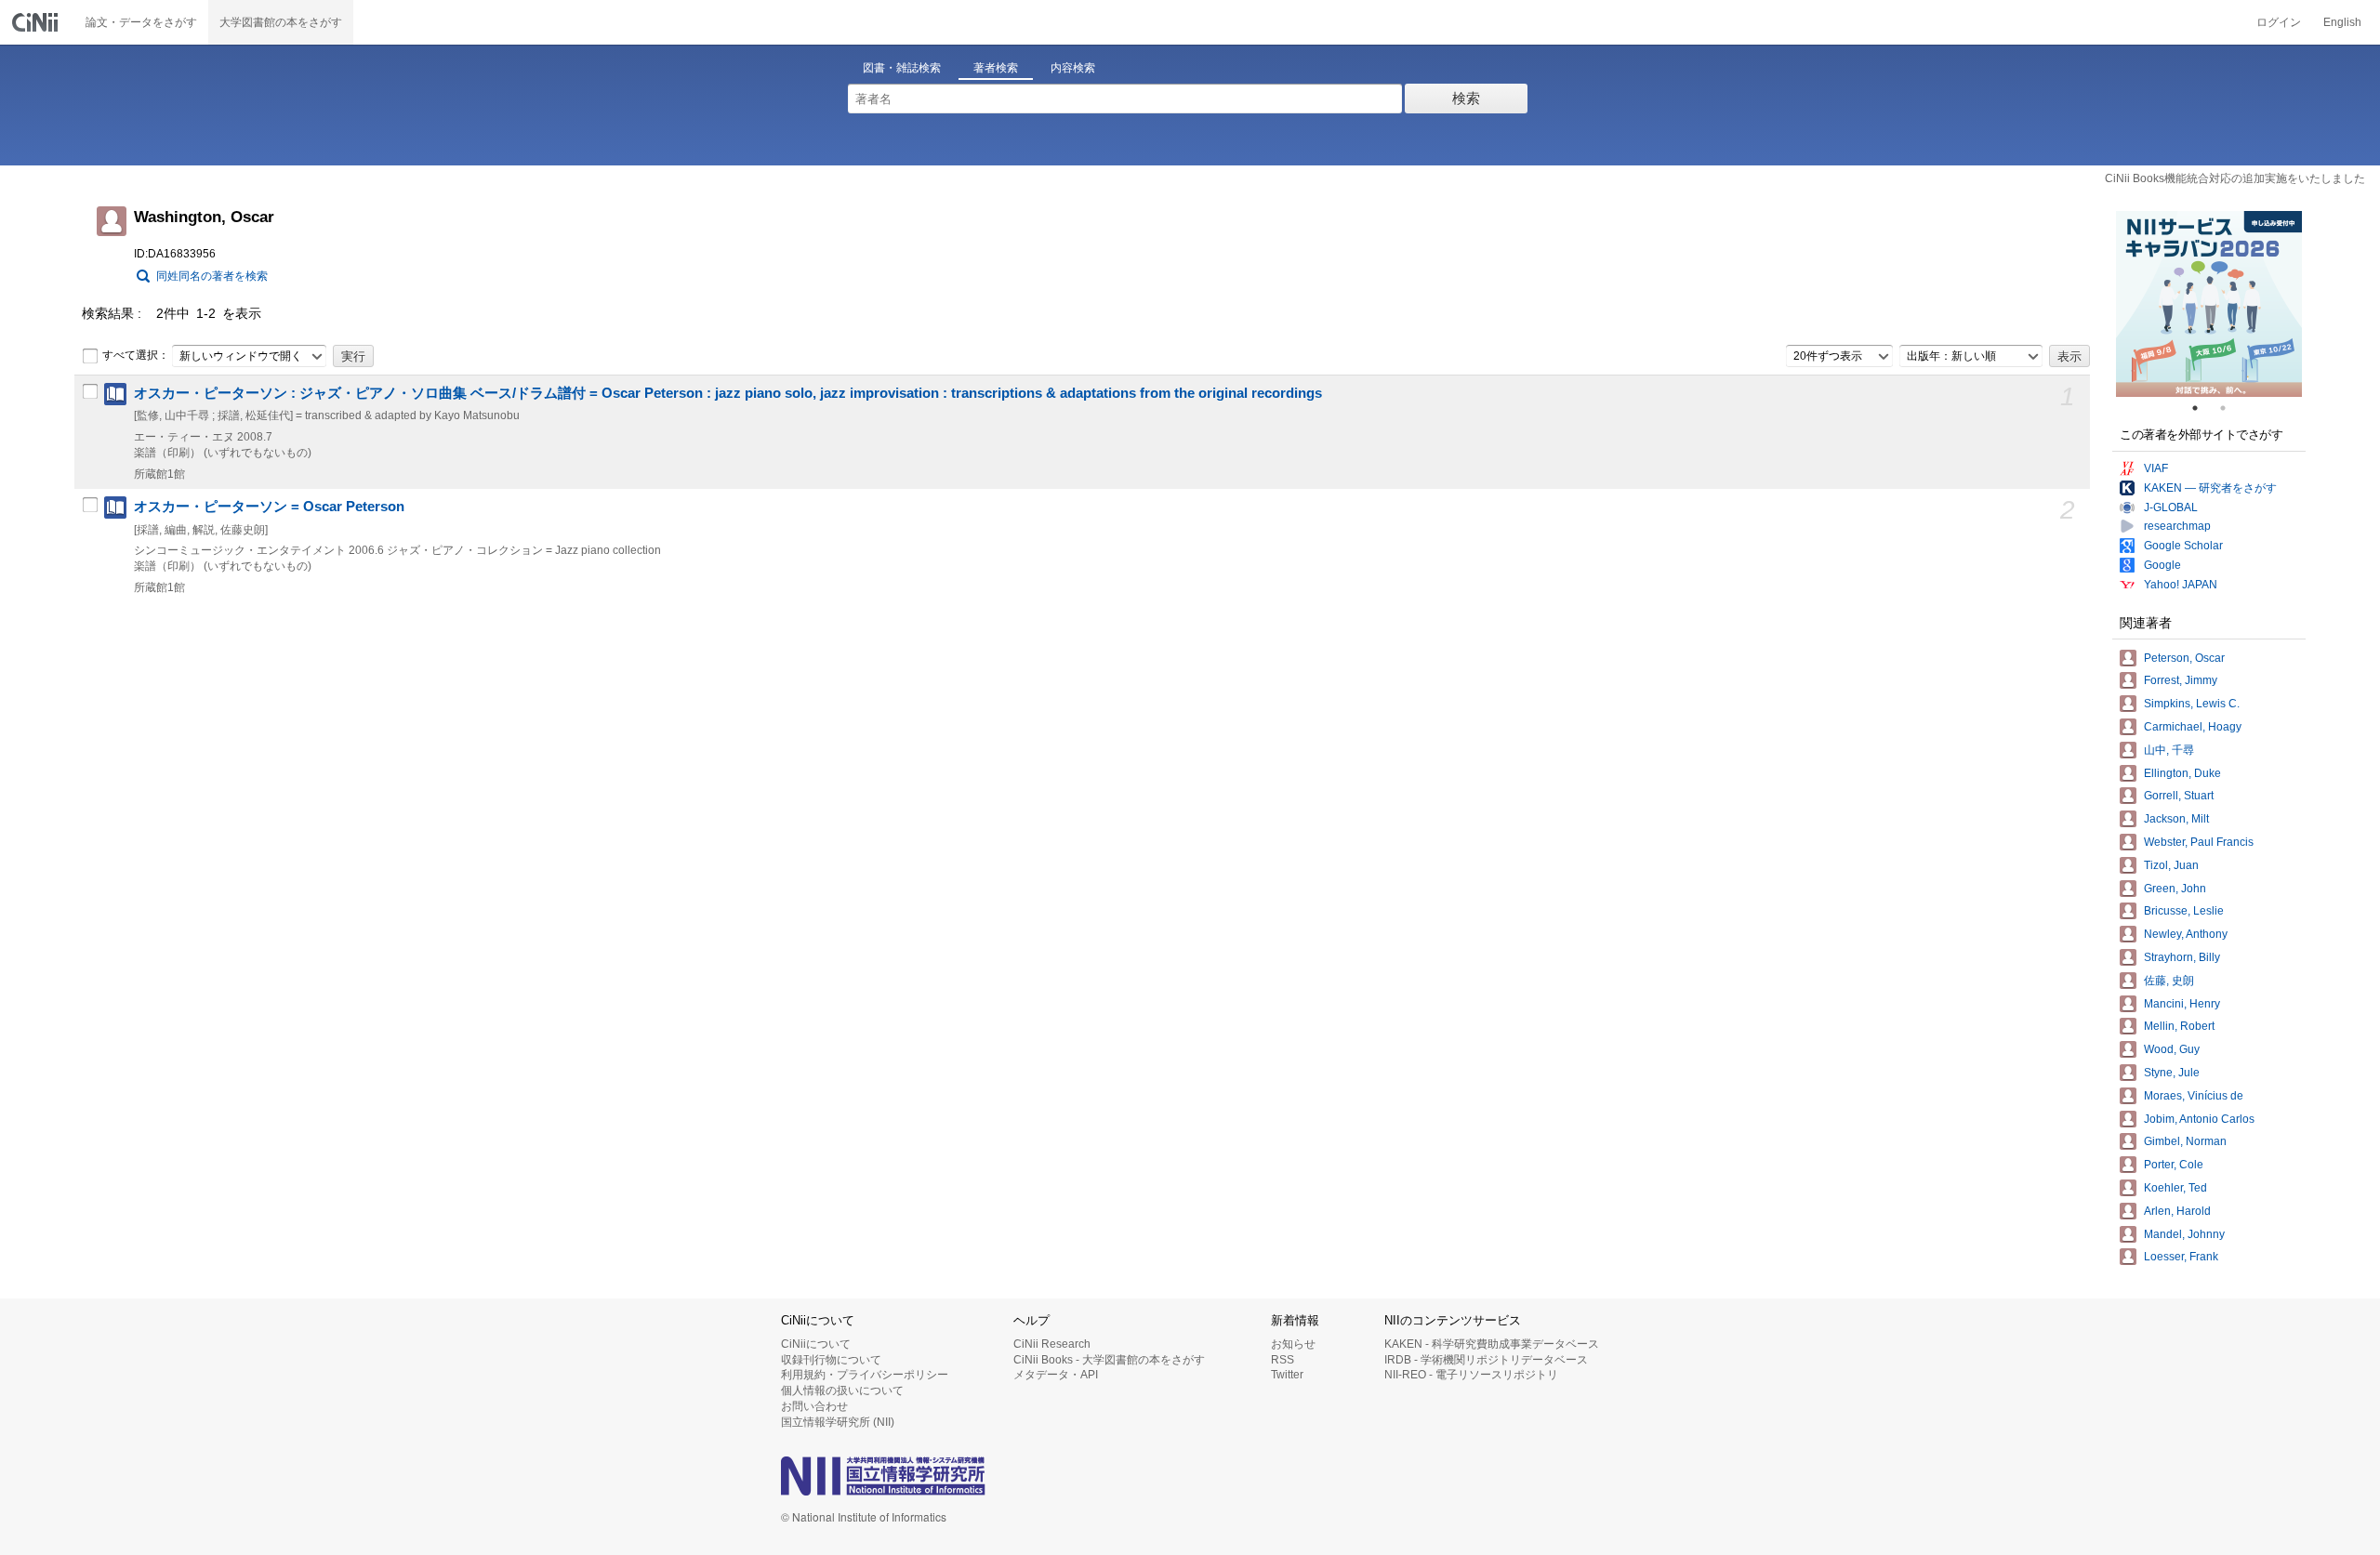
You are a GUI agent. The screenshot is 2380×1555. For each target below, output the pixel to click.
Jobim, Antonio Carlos (2199, 1119)
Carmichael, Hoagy (2193, 727)
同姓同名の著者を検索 (212, 276)
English (2342, 22)
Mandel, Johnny (2184, 1234)
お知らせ (1293, 1344)
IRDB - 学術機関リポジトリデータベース (1486, 1360)
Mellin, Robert (2179, 1026)
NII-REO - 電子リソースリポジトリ (1471, 1375)
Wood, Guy (2172, 1049)
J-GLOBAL (2171, 507)
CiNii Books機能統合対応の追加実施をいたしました (2235, 178)
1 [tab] (2202, 408)
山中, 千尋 (2169, 750)
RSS (1283, 1360)
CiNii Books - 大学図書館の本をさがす (1109, 1360)
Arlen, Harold (2177, 1211)
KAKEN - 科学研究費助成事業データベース (1492, 1344)
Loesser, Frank (2181, 1257)
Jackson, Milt (2176, 819)
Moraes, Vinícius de (2194, 1096)
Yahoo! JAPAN (2181, 585)
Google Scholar (2183, 546)
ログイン (2279, 22)
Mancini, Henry (2182, 1004)
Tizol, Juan (2171, 865)
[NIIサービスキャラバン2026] (2209, 304)
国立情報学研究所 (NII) (838, 1422)
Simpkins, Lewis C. (2192, 704)
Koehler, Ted (2175, 1188)
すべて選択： (136, 355)
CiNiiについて (816, 1344)
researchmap (2177, 526)
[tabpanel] (2209, 304)
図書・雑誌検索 (902, 68)
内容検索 (1073, 68)
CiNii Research (1052, 1344)
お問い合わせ (814, 1406)
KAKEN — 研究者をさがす (2210, 488)
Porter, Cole (2174, 1165)
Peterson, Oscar (2184, 658)
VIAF (2156, 468)
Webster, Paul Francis (2199, 842)
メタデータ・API (1056, 1375)
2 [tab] (2230, 408)
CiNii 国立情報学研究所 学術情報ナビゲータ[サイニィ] (37, 22)
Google (2162, 565)
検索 (1466, 98)
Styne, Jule (2172, 1073)
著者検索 (996, 68)
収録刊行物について (831, 1360)
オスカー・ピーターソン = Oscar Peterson (269, 507)
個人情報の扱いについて (842, 1390)
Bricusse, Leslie (2184, 911)
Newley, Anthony (2186, 934)
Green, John (2175, 889)
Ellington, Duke (2182, 773)
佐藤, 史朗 (2169, 981)
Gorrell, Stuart (2179, 796)
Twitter (1287, 1375)
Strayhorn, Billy (2182, 957)
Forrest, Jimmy (2181, 680)
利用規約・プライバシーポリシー (865, 1375)
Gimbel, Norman (2185, 1141)
